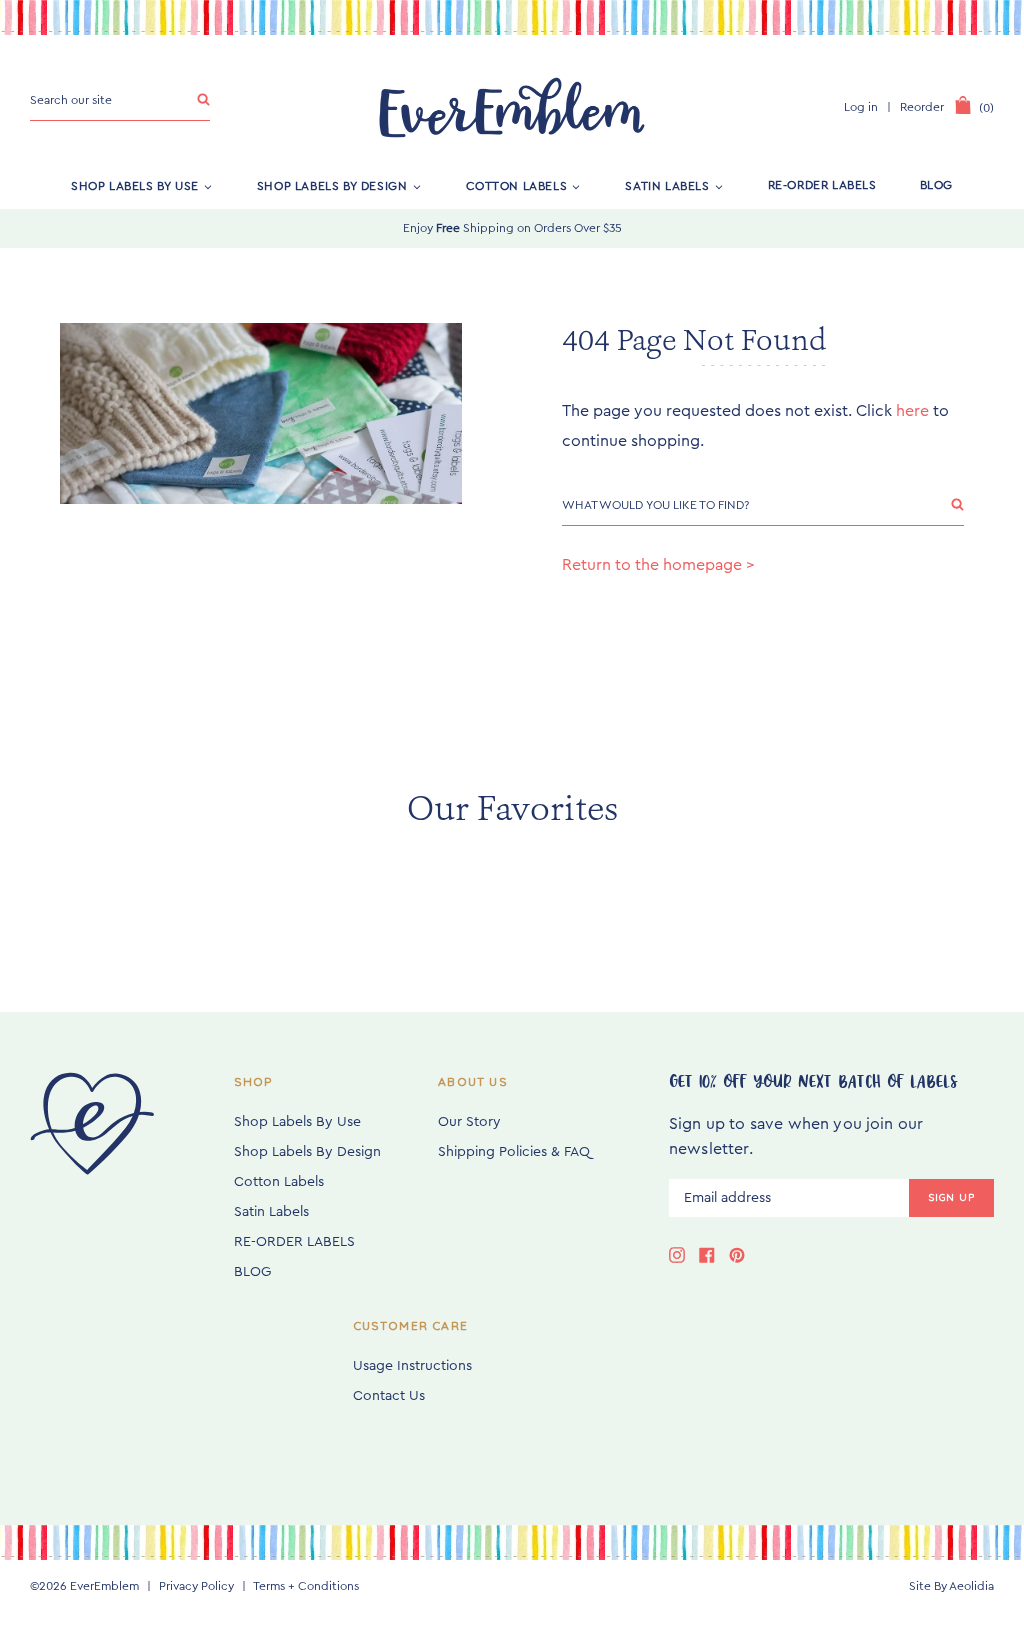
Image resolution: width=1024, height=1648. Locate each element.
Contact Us (389, 1396)
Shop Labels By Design (332, 185)
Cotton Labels (517, 185)
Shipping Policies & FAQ (514, 1152)
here (912, 411)
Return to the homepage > (658, 565)
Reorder (922, 107)
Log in (861, 107)
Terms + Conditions (306, 1586)
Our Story (469, 1122)
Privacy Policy (196, 1586)
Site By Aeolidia (951, 1586)
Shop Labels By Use (135, 185)
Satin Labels (667, 185)
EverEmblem (104, 1586)
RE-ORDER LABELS (822, 185)
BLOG (936, 185)
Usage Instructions (412, 1366)
